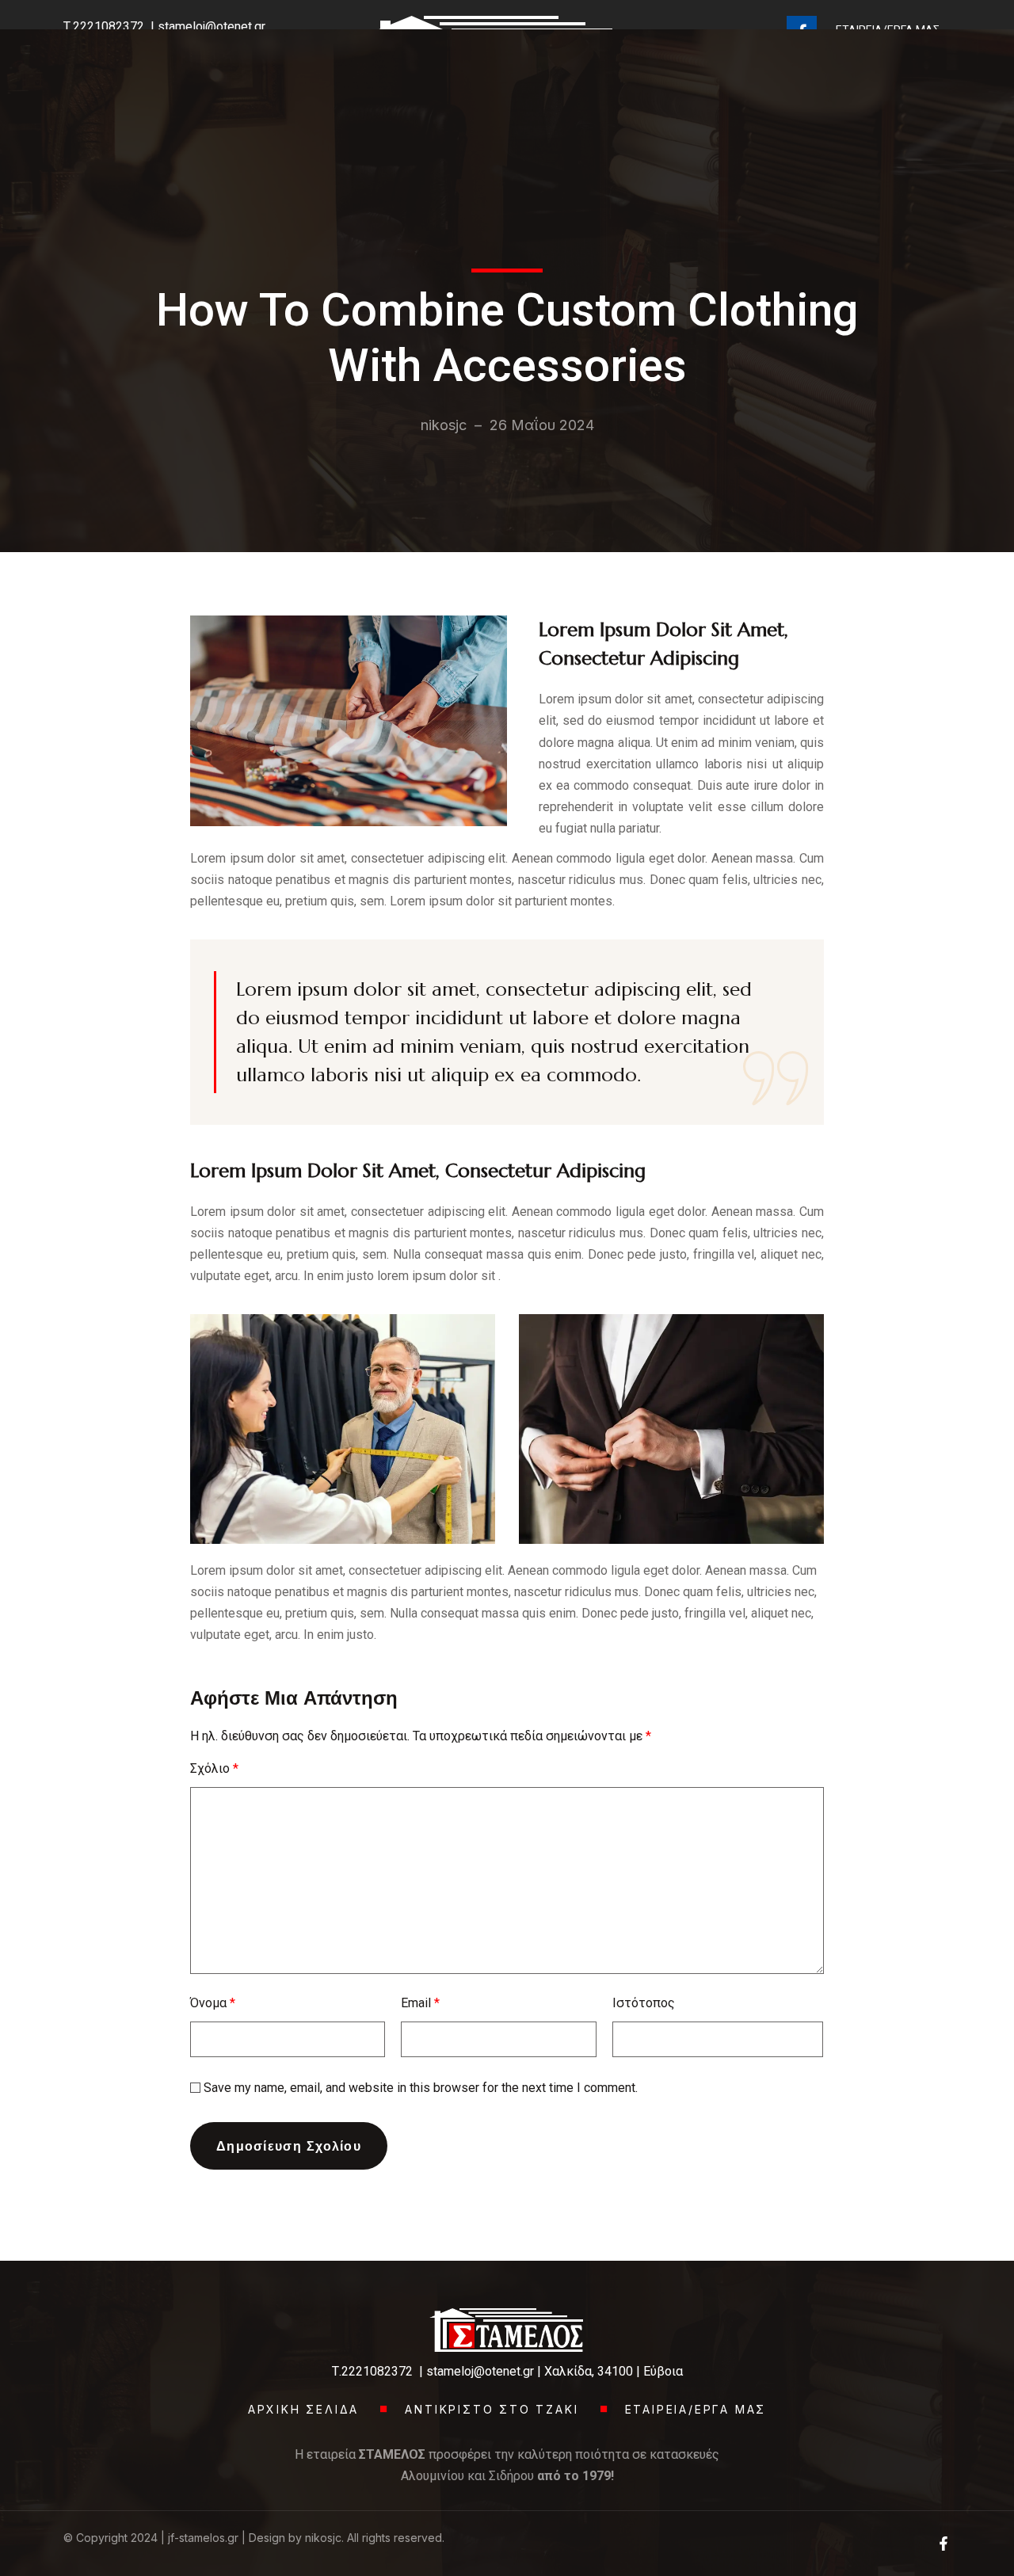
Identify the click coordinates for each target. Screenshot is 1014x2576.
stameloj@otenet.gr (480, 2371)
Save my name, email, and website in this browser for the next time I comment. (421, 2088)
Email (420, 2003)
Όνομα (213, 2003)
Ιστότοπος (644, 2003)
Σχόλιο (214, 1768)
